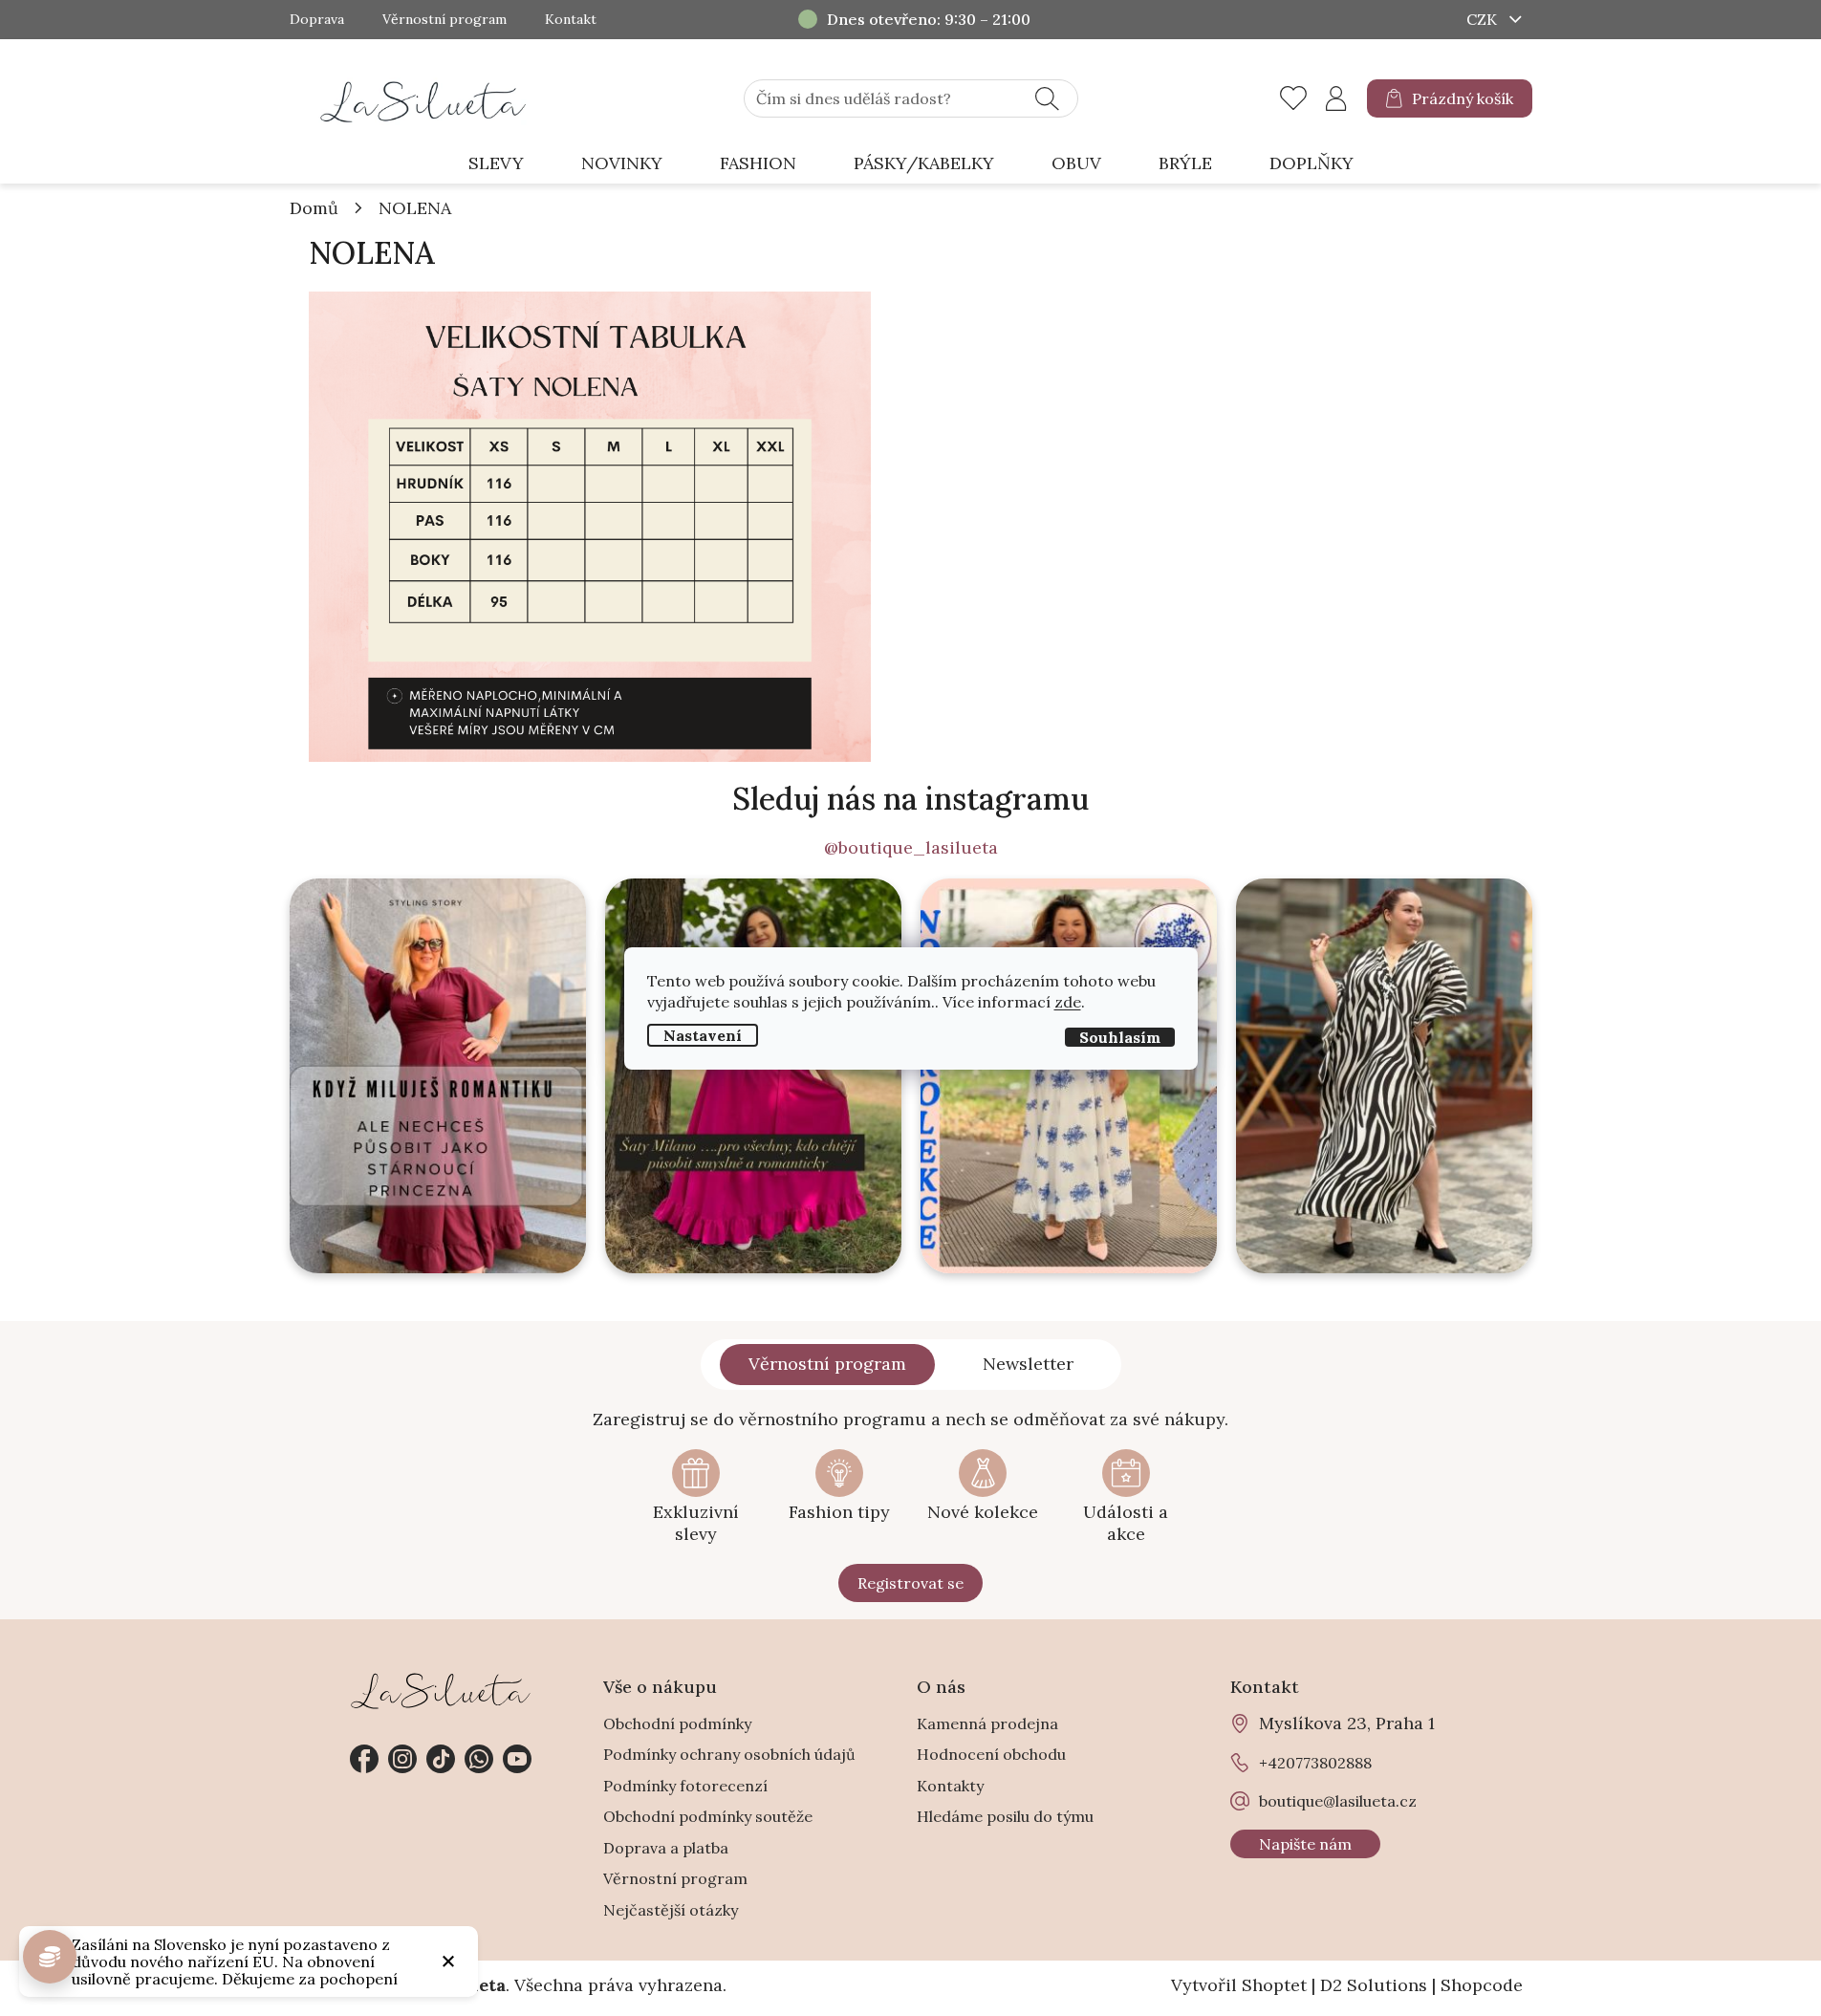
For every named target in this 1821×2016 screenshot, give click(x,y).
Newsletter (1028, 1364)
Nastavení (703, 1034)
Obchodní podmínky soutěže (708, 1816)
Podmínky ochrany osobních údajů (729, 1754)
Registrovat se (910, 1583)
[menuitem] (496, 164)
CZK (1484, 19)
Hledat (1047, 98)
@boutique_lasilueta (911, 848)
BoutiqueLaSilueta (364, 1759)
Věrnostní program (444, 20)
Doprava (317, 20)
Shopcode (1482, 1985)
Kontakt (571, 20)
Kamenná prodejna (987, 1723)
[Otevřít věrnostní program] (50, 1957)
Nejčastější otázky (671, 1910)
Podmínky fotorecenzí (685, 1786)
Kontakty (950, 1786)
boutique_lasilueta (402, 1759)
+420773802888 (479, 1759)
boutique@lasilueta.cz (1338, 1801)
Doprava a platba (666, 1848)
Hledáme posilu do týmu (1005, 1816)
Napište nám (1305, 1844)
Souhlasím (1120, 1036)
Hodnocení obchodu (991, 1754)
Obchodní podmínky (677, 1723)
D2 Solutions (1374, 1985)
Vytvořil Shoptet (1239, 1985)
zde (1068, 1001)
